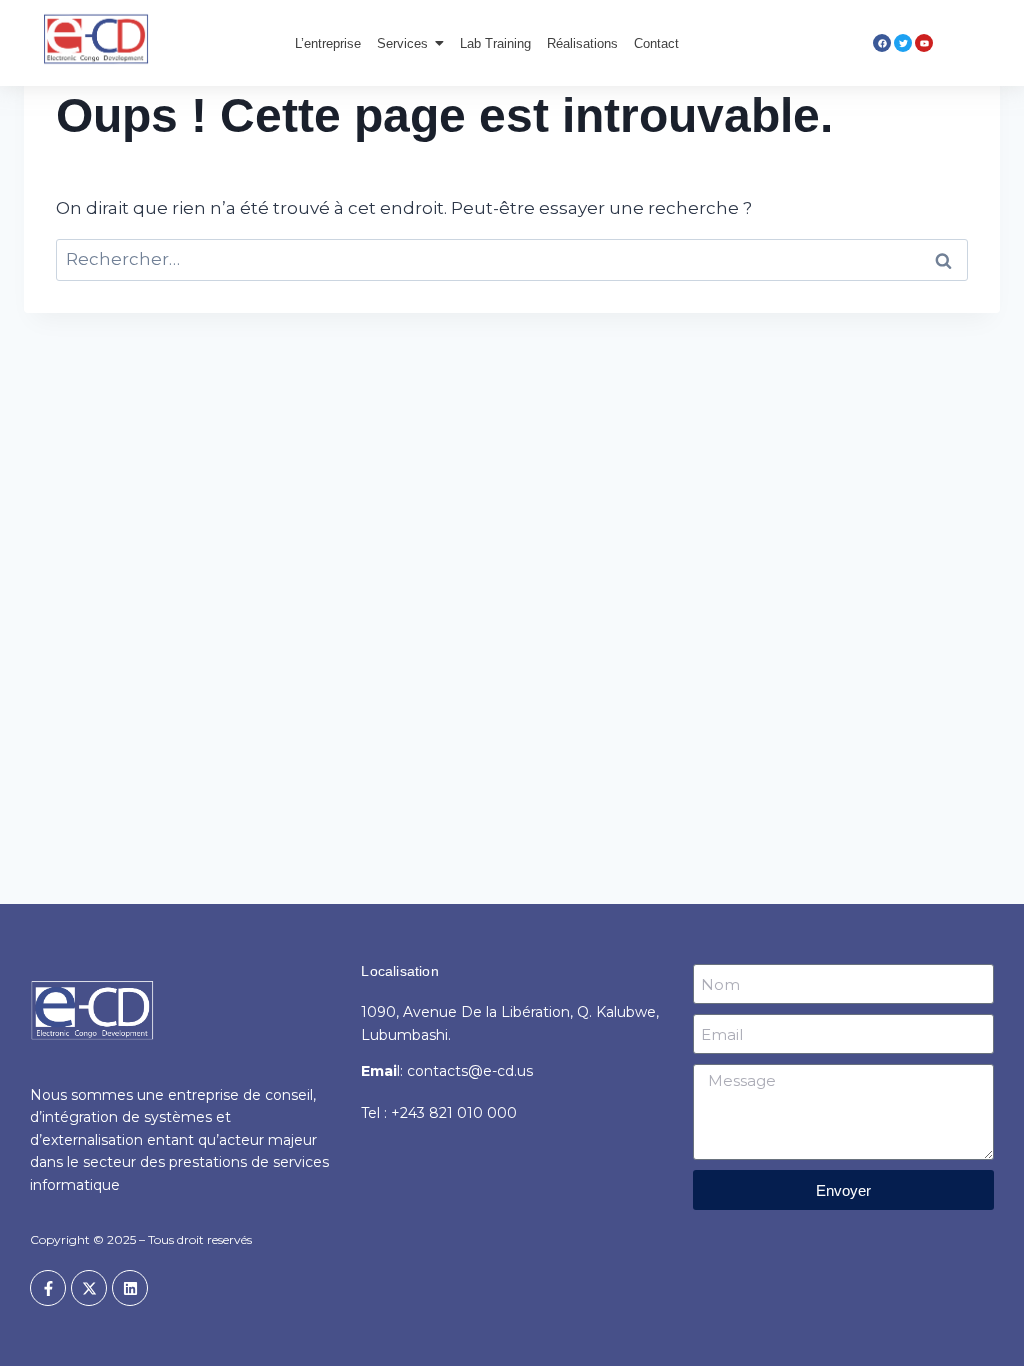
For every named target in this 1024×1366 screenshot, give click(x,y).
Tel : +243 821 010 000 (439, 1113)
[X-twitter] (89, 1288)
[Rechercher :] (512, 259)
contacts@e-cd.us (470, 1071)
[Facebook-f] (48, 1288)
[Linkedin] (130, 1288)
